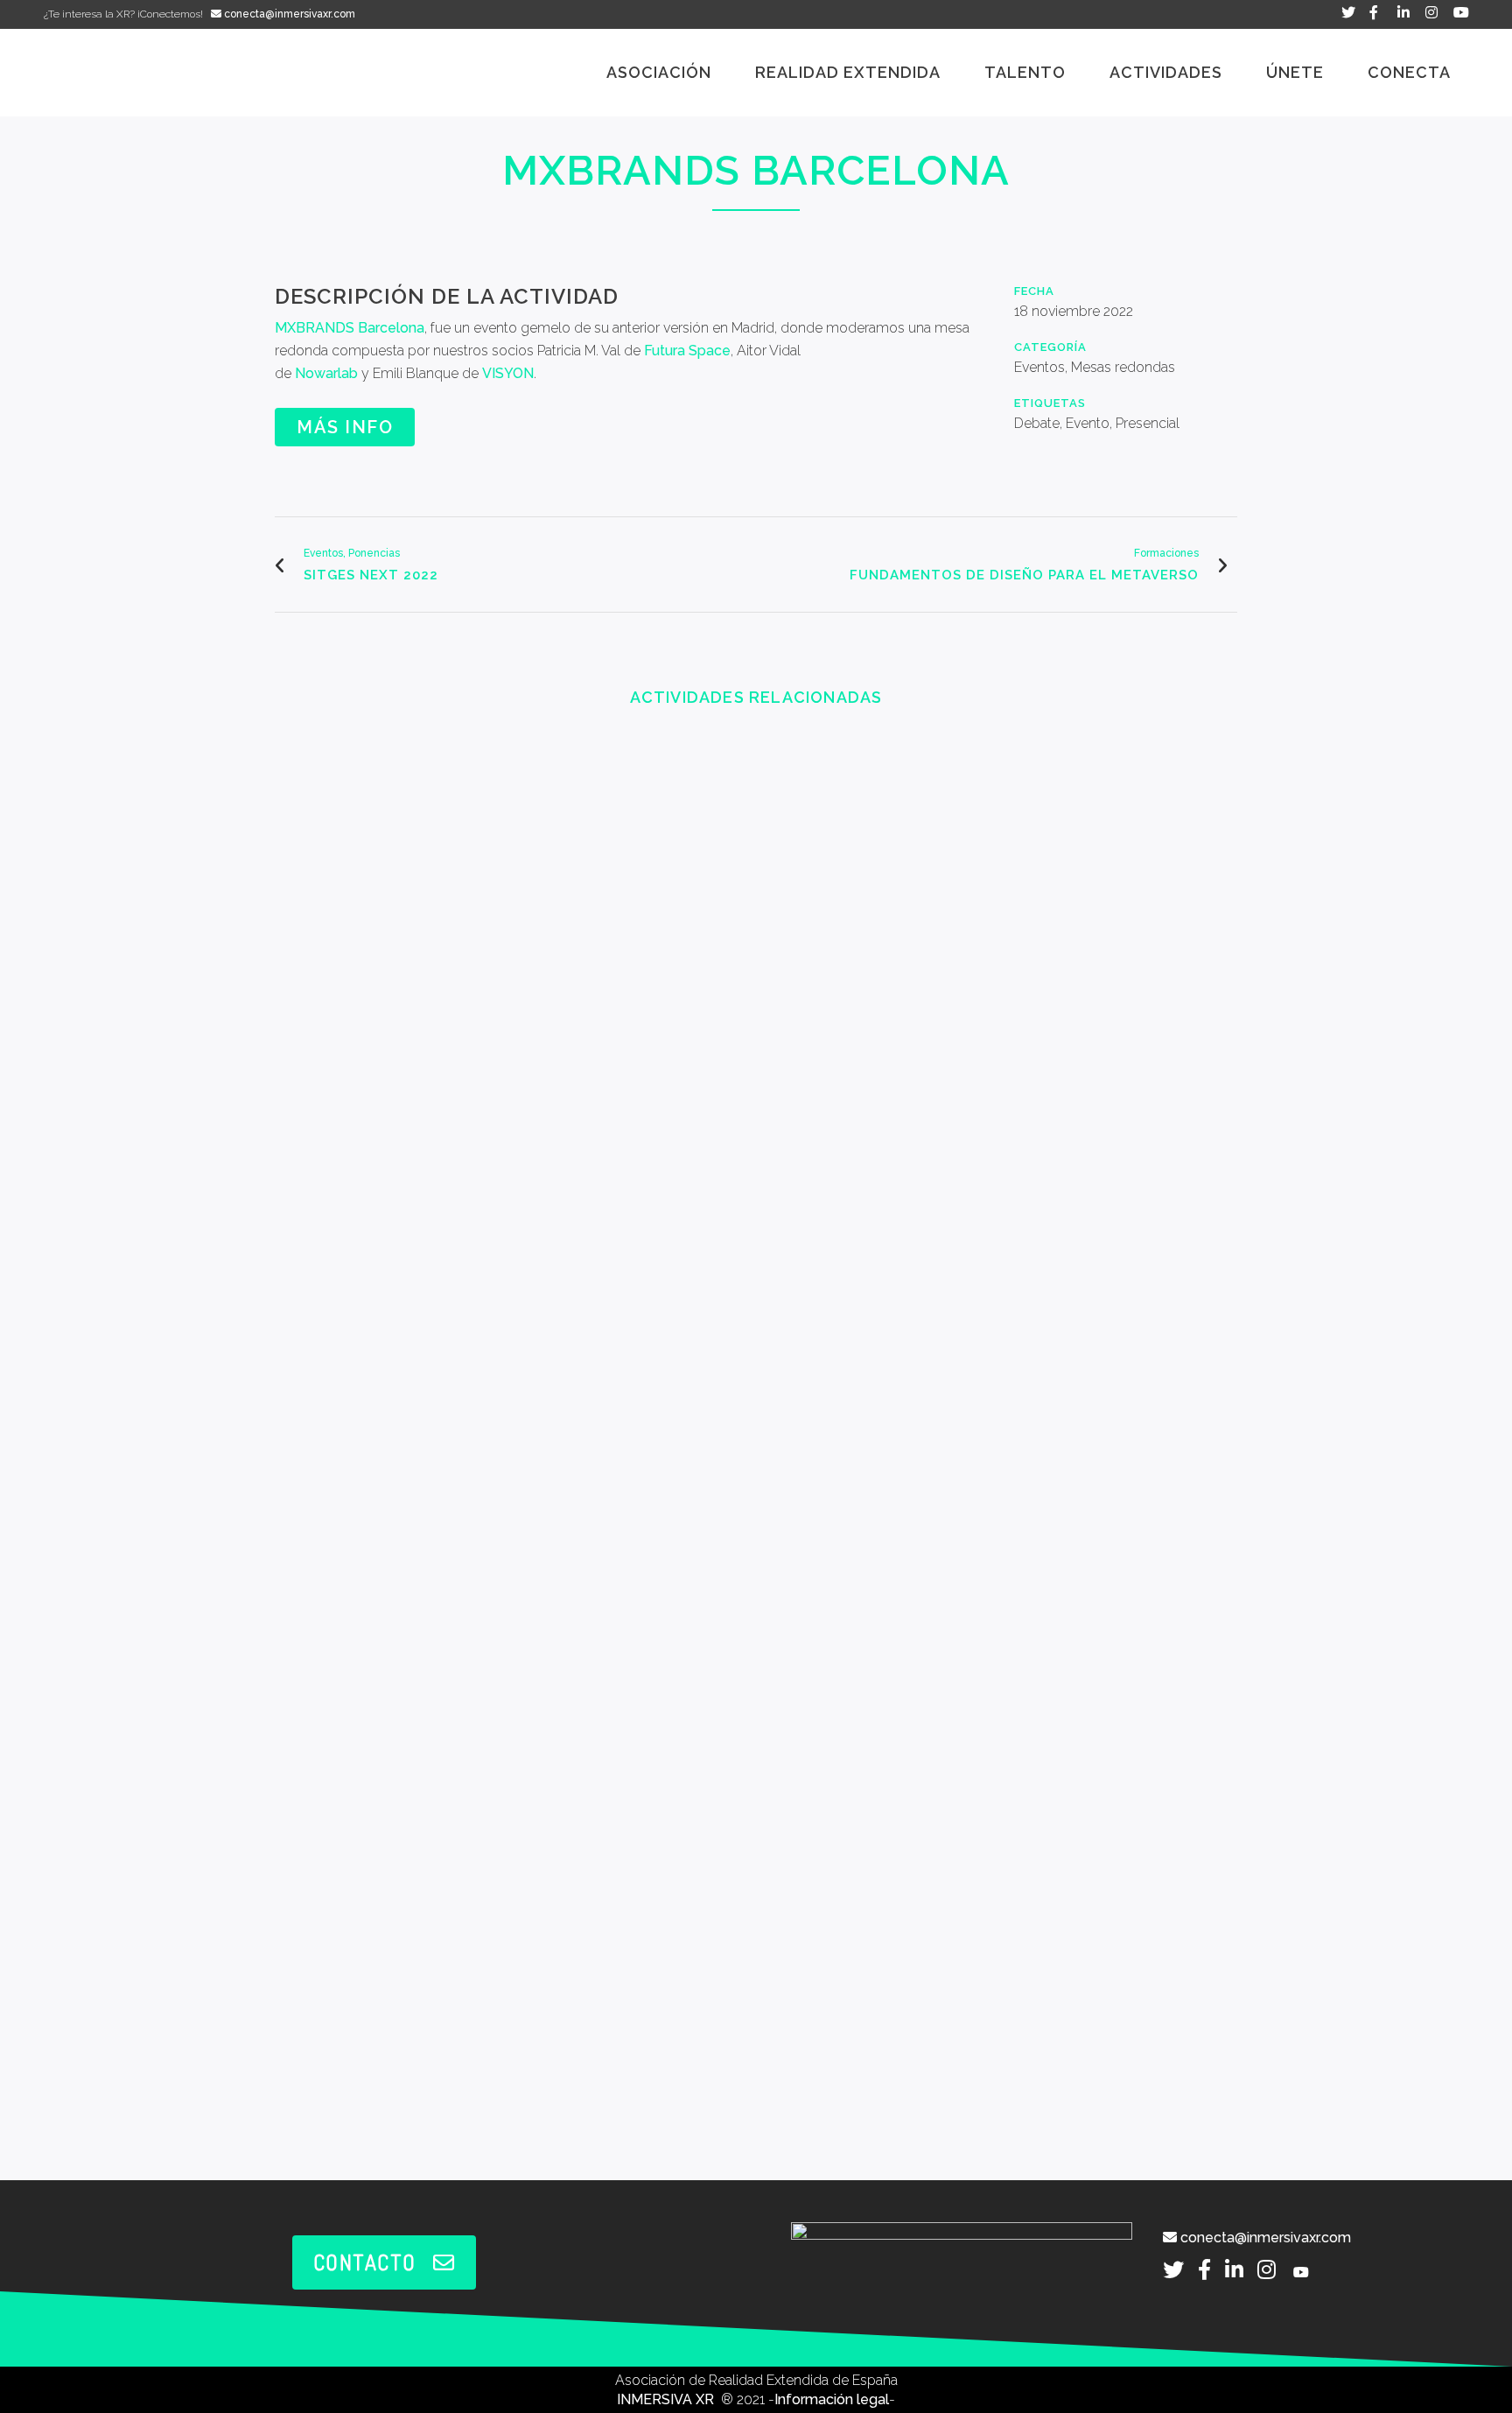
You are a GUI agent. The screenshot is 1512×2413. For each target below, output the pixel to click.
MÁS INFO (345, 427)
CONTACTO (365, 2262)
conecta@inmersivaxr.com (288, 14)
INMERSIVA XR (667, 2399)
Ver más (388, 868)
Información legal (832, 2399)
